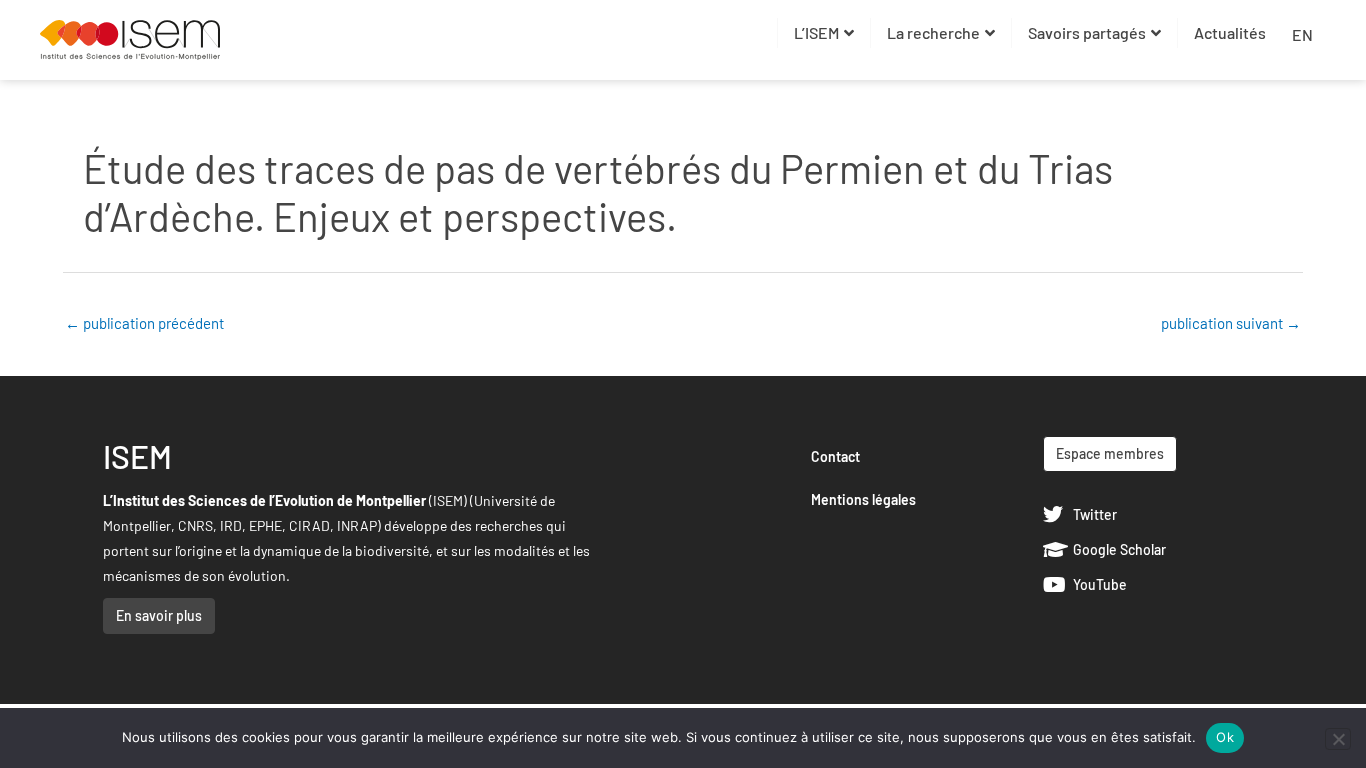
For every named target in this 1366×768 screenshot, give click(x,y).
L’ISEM (816, 32)
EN (1302, 34)
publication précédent (144, 323)
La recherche (933, 32)
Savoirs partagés (1087, 32)
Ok (1225, 737)
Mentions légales (863, 499)
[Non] (1338, 739)
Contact (835, 456)
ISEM (137, 456)
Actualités (1230, 32)
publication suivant (1231, 323)
